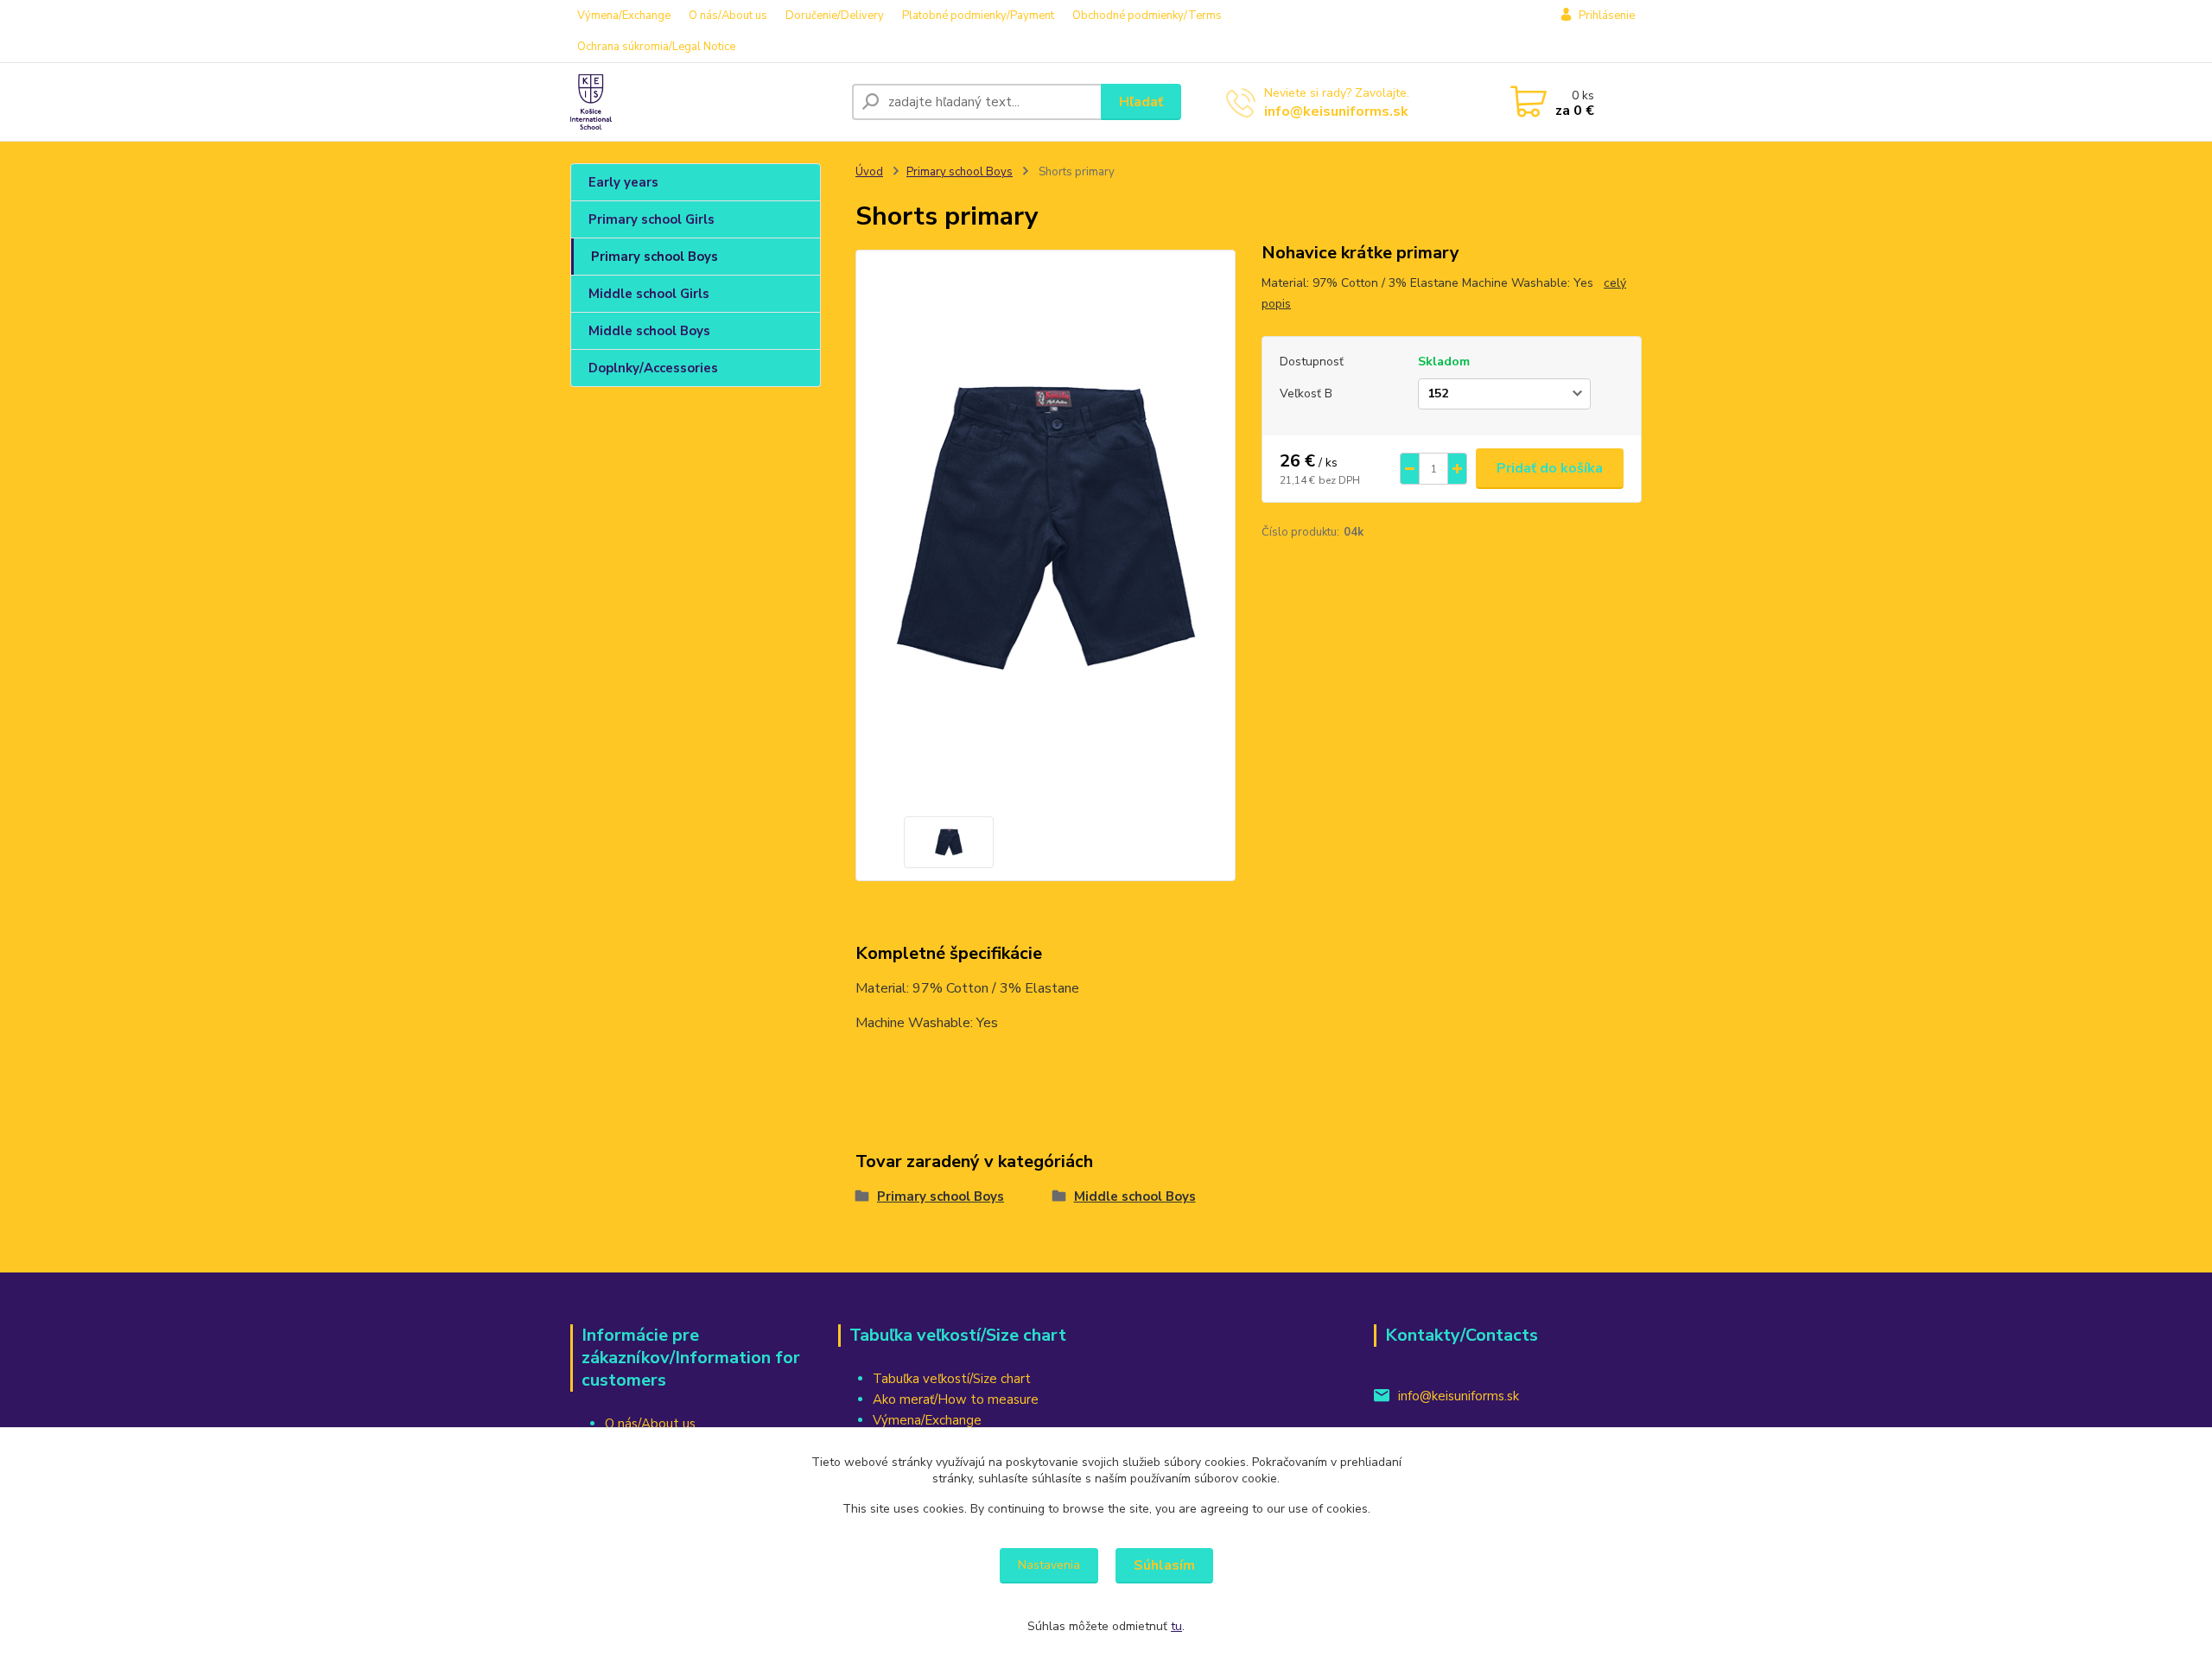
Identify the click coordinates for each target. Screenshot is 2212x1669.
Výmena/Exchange (624, 16)
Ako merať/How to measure (956, 1399)
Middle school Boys (649, 331)
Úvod (869, 172)
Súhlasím (1164, 1565)
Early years (623, 182)
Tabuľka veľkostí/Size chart (952, 1379)
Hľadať (1141, 102)
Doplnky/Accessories (653, 368)
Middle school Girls (649, 294)
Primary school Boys (655, 257)
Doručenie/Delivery (835, 16)
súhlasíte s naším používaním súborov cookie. (1156, 1479)
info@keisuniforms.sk (1336, 111)
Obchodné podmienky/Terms (1147, 16)
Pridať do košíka (1550, 468)
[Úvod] (704, 102)
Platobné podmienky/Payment (978, 16)
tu (1176, 1626)
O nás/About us (728, 16)
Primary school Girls (652, 219)
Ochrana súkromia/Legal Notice (656, 47)
